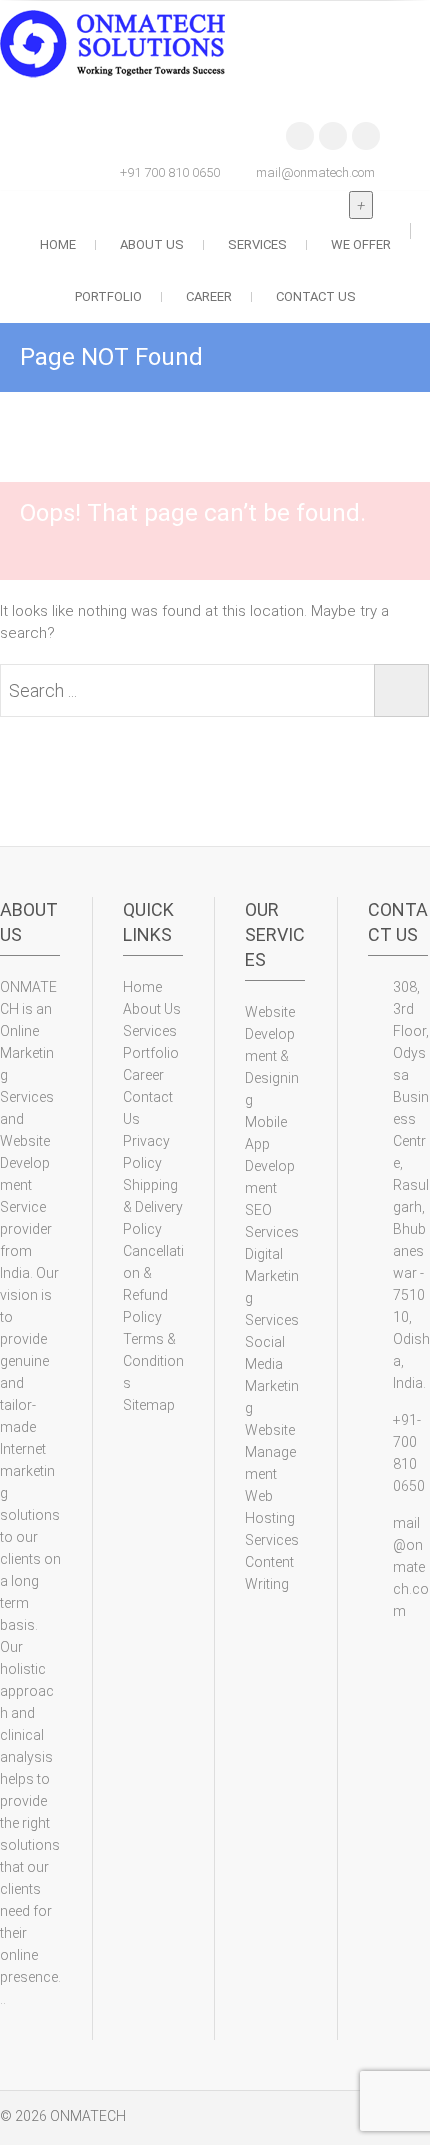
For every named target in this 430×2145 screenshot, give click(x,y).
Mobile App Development (270, 1155)
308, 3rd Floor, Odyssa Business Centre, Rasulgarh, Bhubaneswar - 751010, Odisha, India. (411, 1185)
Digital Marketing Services (272, 1287)
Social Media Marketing (272, 1375)
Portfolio (108, 296)
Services (257, 244)
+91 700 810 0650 (170, 172)
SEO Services (272, 1221)
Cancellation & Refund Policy (153, 1284)
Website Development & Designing (272, 1056)
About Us (152, 244)
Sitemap (149, 1405)
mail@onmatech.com (315, 172)
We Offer (361, 244)
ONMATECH (88, 2116)
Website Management (270, 1452)
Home (58, 244)
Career (209, 296)
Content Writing (269, 1573)
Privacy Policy (146, 1152)
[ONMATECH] (117, 45)
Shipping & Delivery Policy (153, 1207)
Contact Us (316, 296)
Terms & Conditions (153, 1361)
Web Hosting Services (272, 1518)
